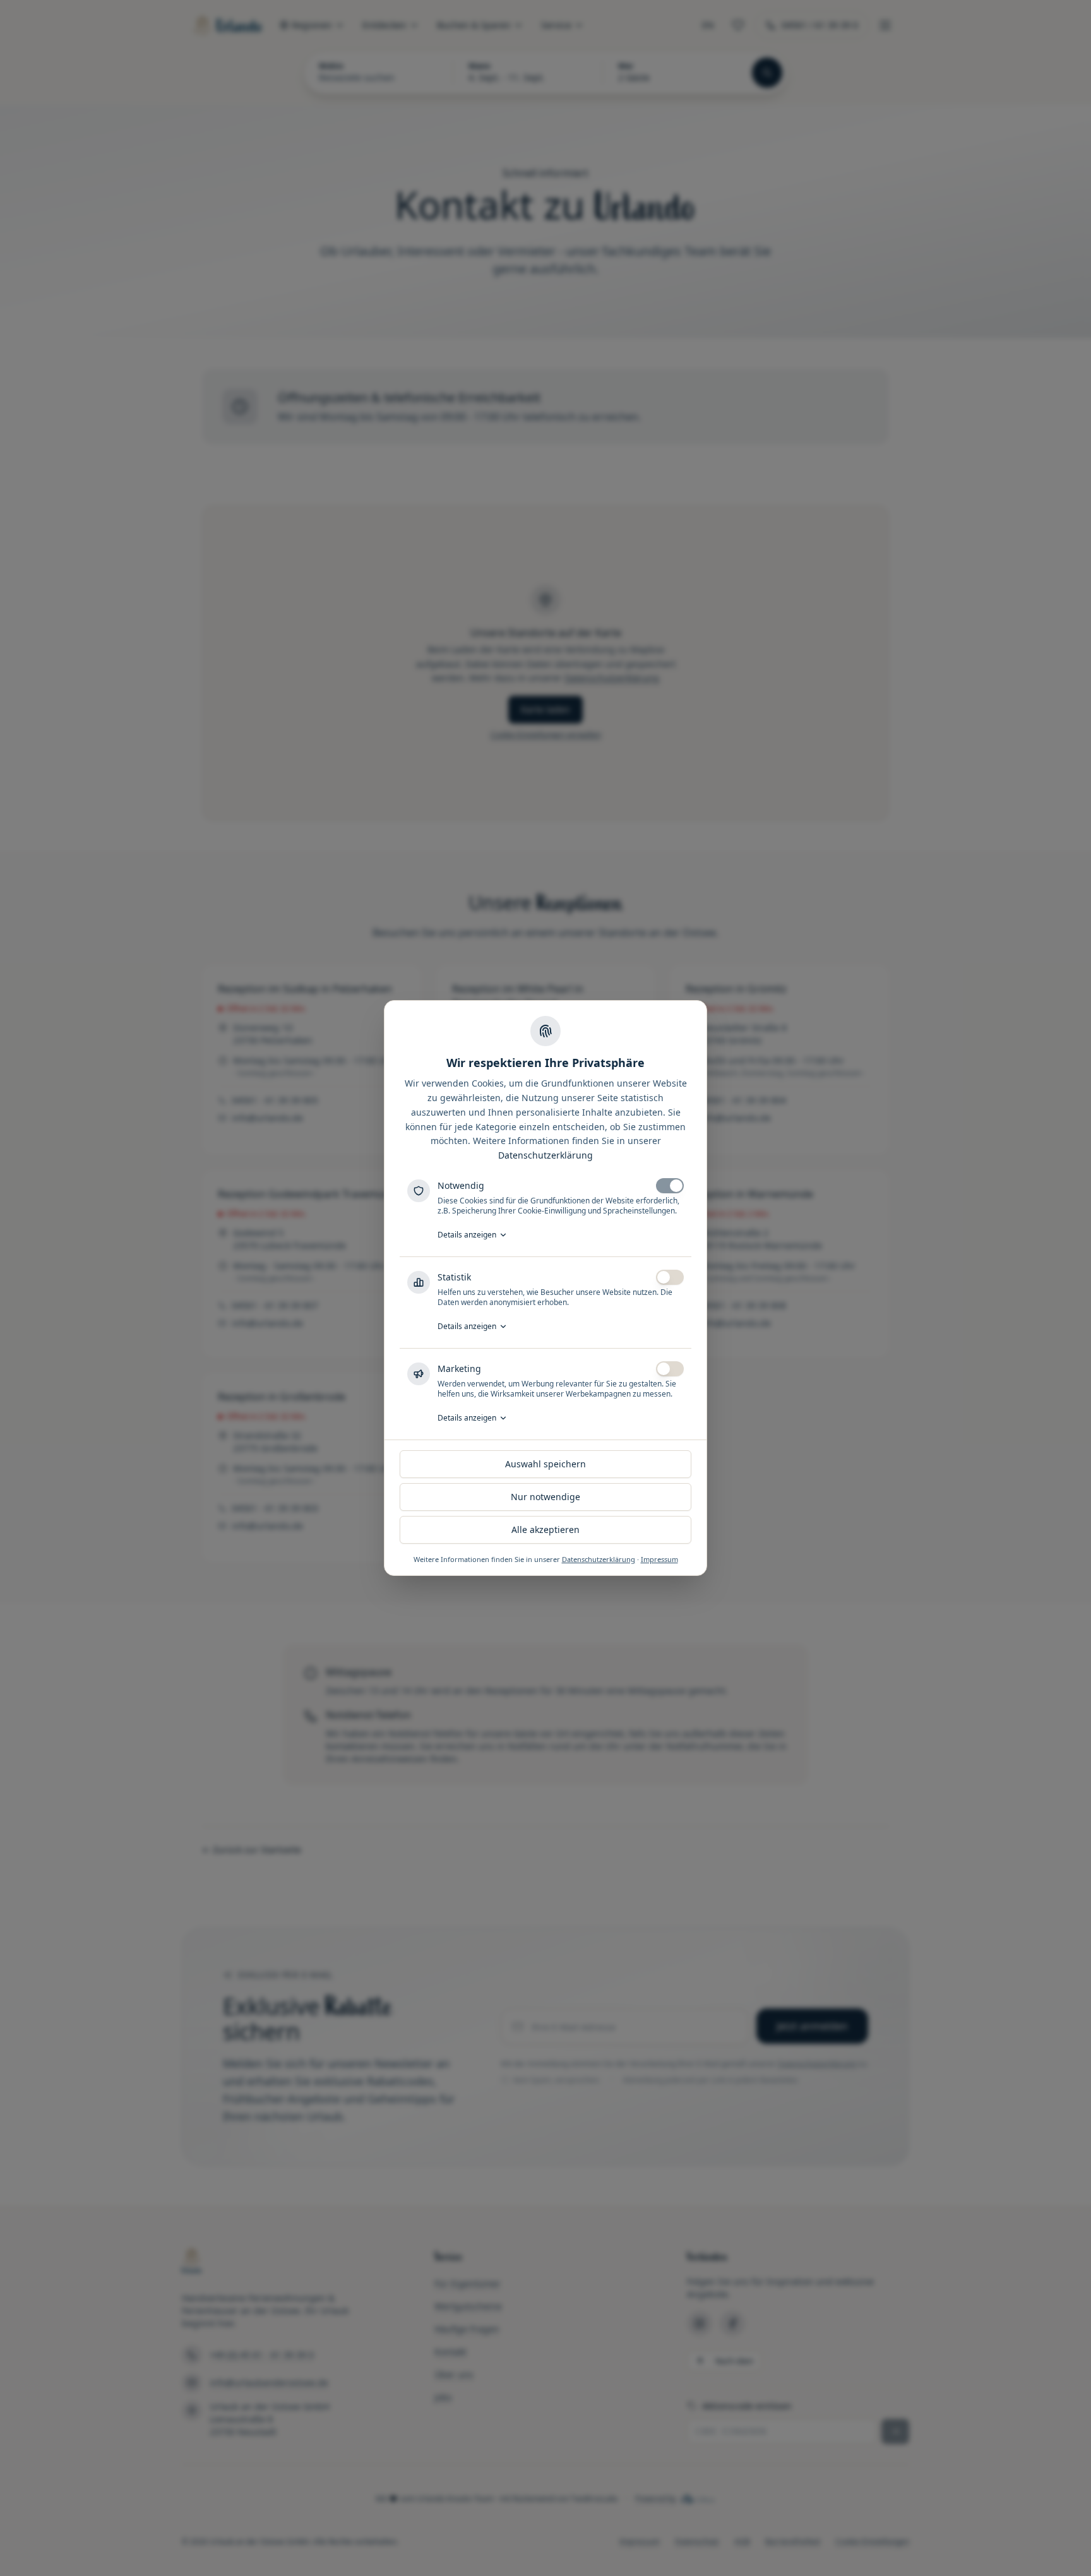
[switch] (670, 1186)
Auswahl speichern (545, 1464)
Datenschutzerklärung (545, 1155)
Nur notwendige (545, 1497)
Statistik (454, 1277)
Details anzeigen (467, 1235)
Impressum (659, 1559)
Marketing (459, 1368)
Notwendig (461, 1185)
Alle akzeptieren (545, 1529)
